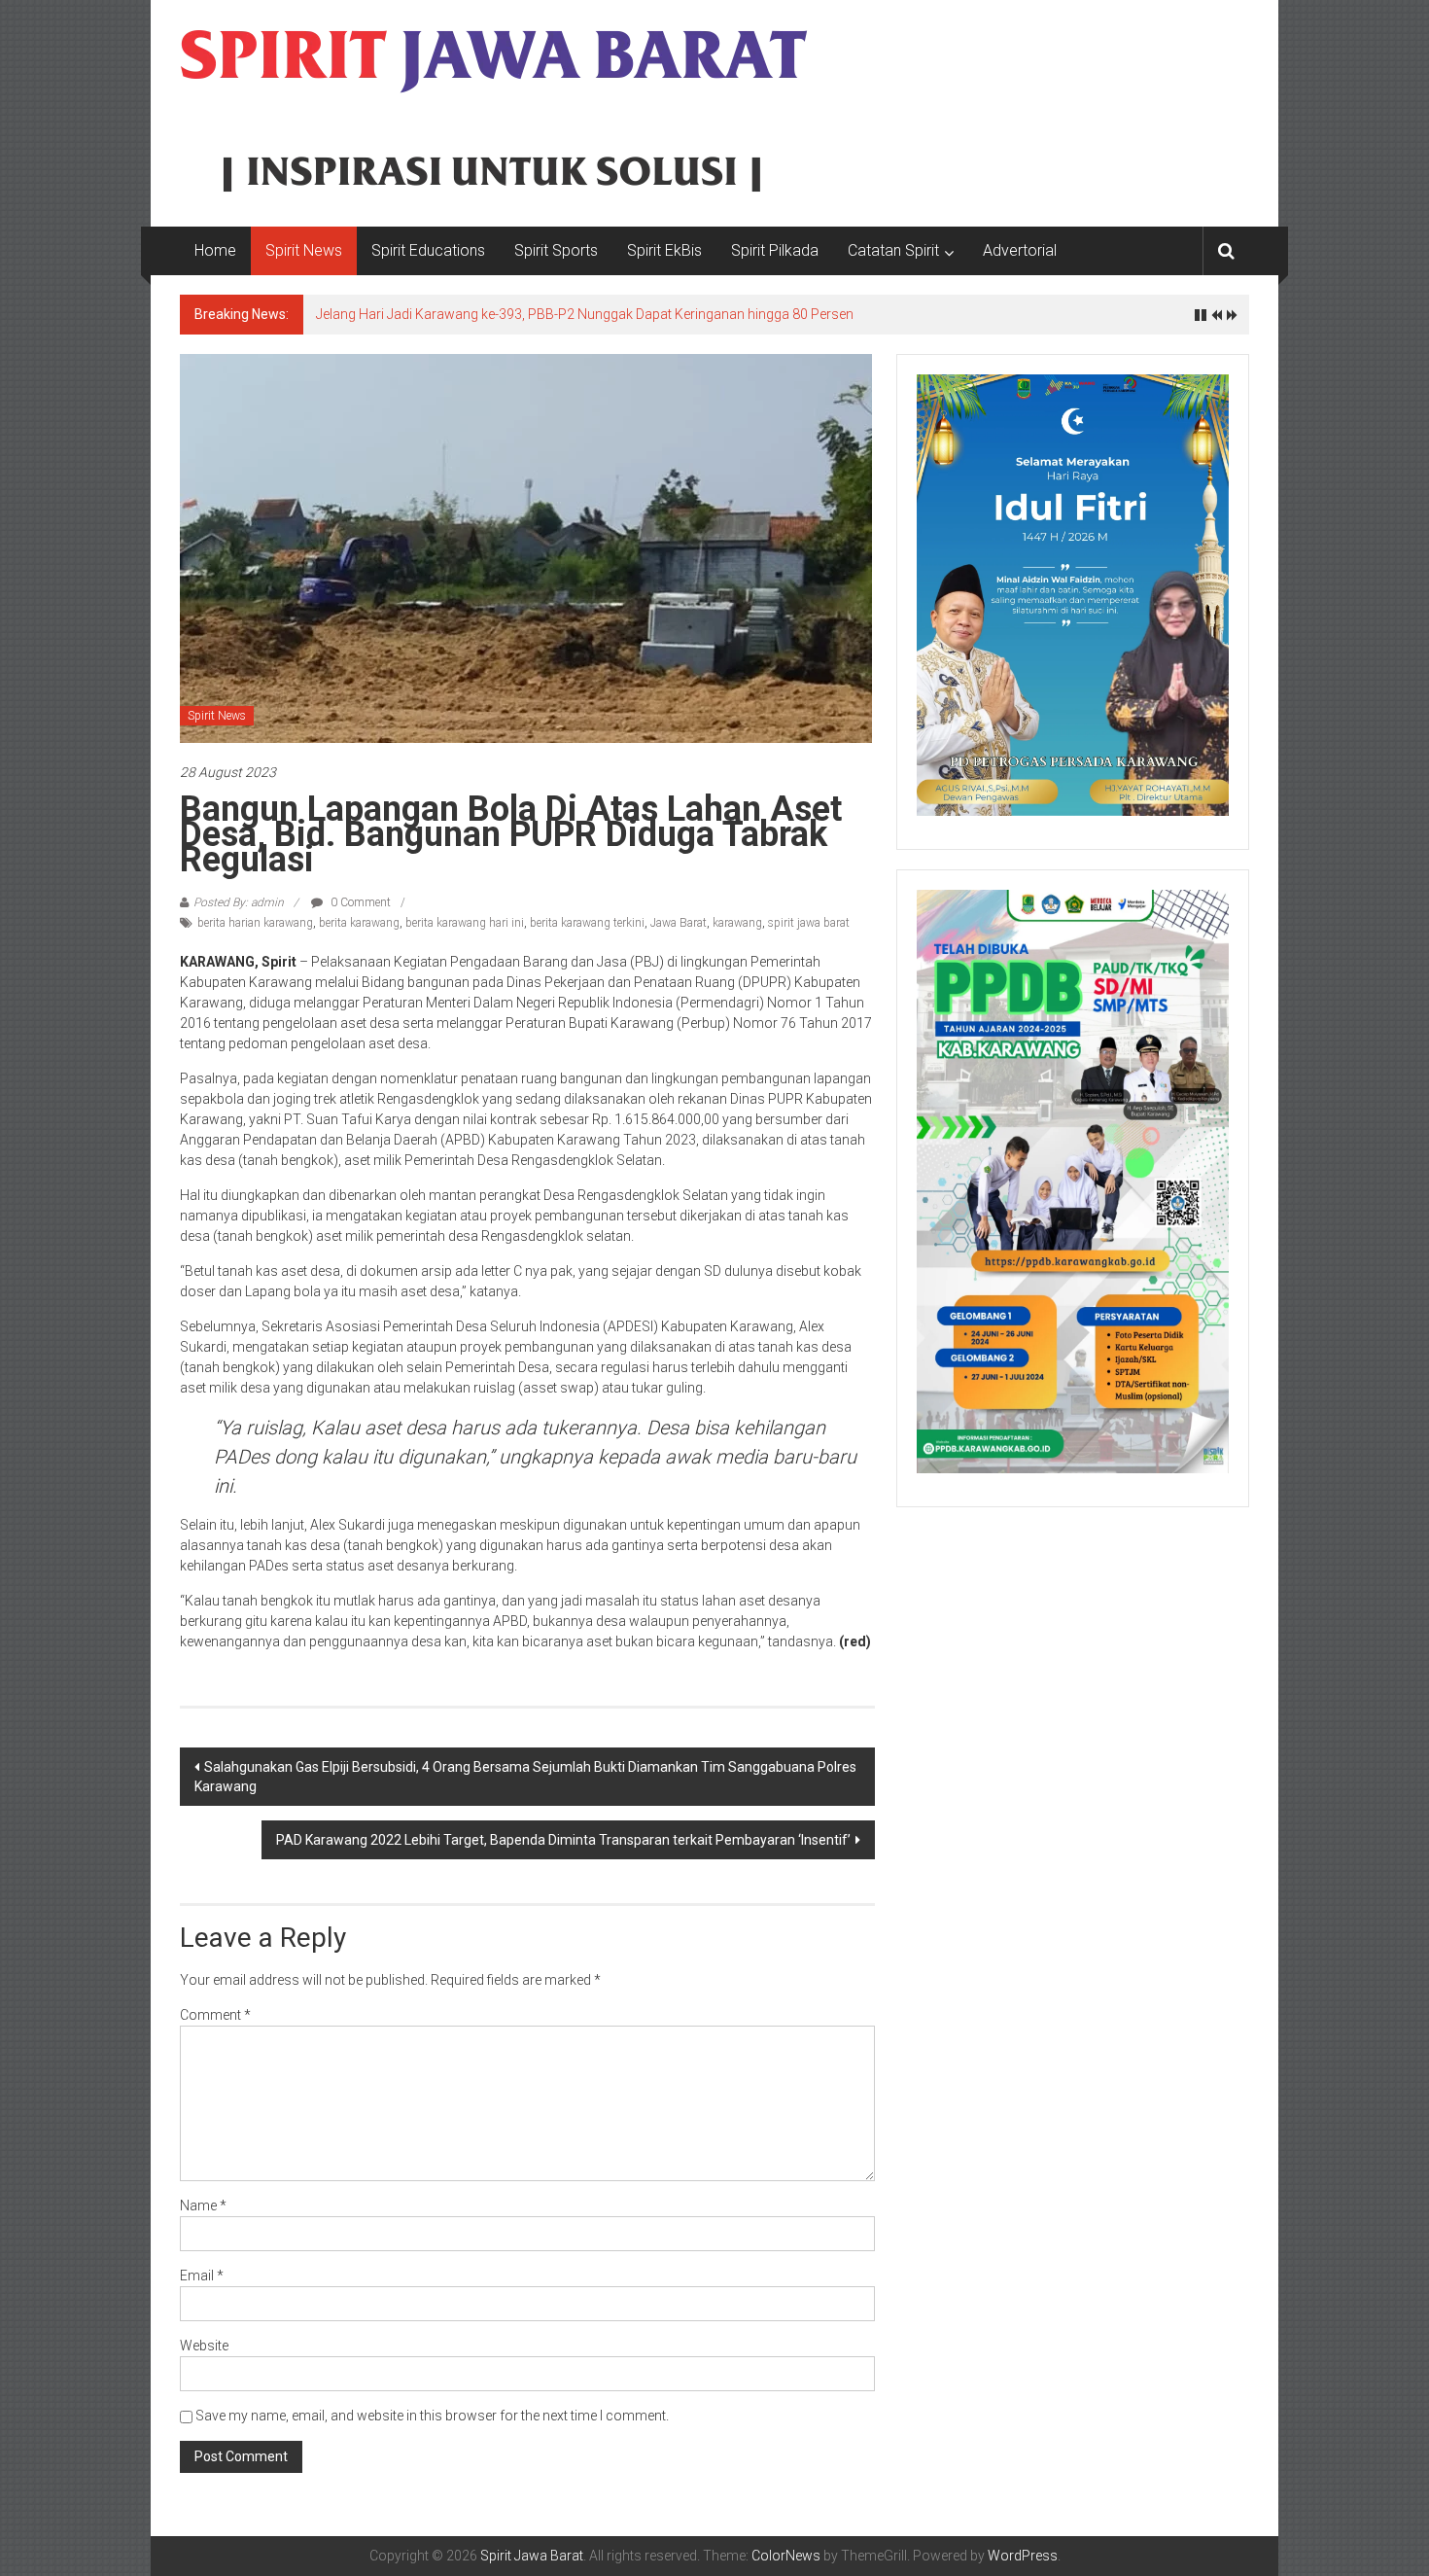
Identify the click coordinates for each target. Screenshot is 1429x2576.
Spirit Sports (556, 250)
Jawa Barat (679, 923)
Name (203, 2205)
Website (204, 2346)
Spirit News (304, 250)
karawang (737, 923)
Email (202, 2276)
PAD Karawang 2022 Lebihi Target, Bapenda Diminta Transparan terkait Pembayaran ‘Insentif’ (563, 1840)
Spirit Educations (428, 250)
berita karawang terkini (587, 923)
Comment (215, 2015)
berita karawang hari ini (465, 923)
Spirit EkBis (664, 250)
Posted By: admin (239, 902)
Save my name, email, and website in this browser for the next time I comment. (432, 2416)
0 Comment (359, 902)
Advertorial (1020, 250)
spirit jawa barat (809, 923)
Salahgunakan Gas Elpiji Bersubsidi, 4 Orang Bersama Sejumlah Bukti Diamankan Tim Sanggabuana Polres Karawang (525, 1777)
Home (215, 250)
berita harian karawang (255, 923)
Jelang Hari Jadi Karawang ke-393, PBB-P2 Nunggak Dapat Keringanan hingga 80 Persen (585, 314)
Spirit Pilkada (775, 250)
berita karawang (359, 923)
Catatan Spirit (893, 250)
